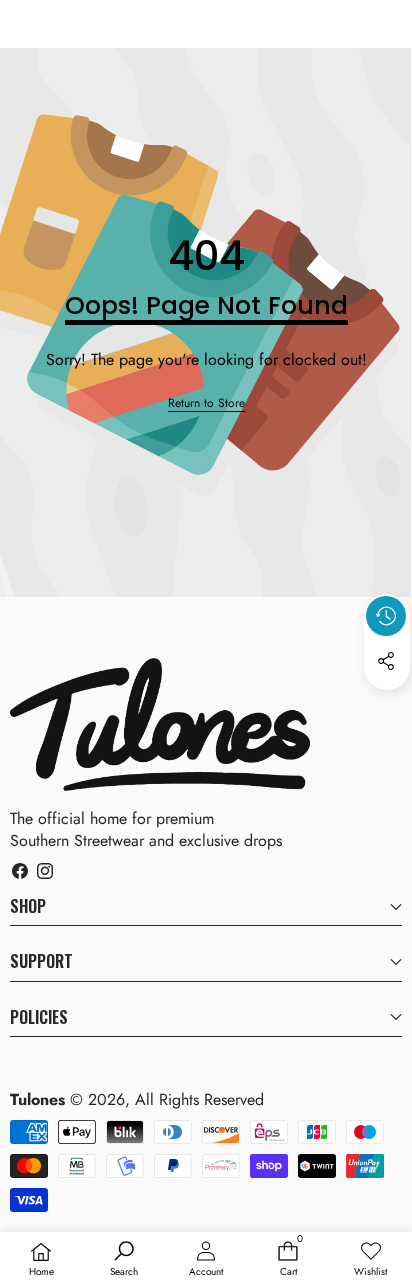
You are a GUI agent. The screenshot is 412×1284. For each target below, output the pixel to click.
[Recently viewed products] (386, 616)
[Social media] (386, 661)
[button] (387, 707)
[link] (206, 403)
